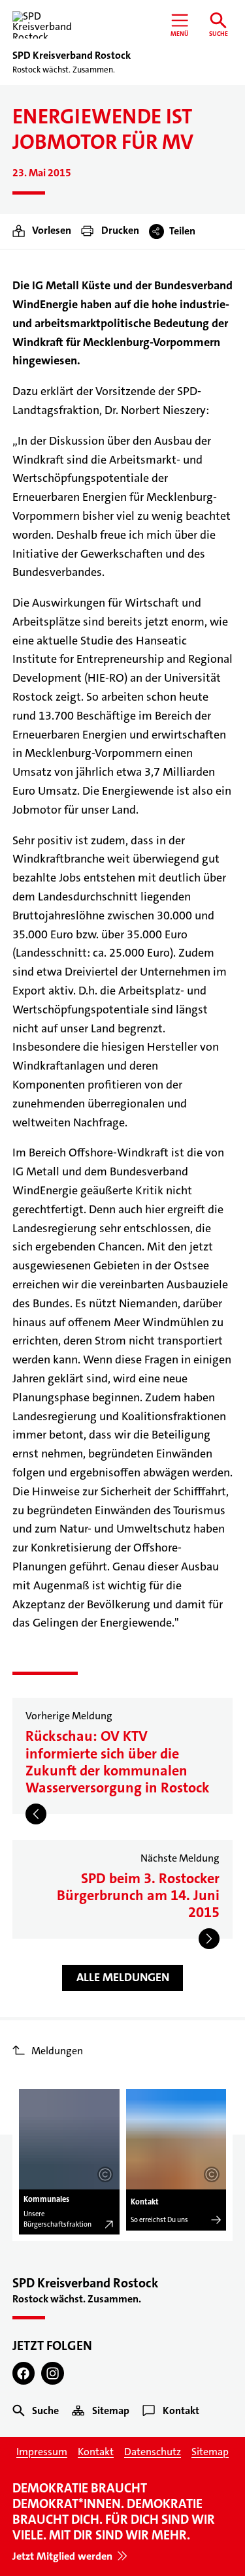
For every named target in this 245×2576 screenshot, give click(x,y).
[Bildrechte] (105, 2174)
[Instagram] (53, 2373)
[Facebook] (24, 2373)
